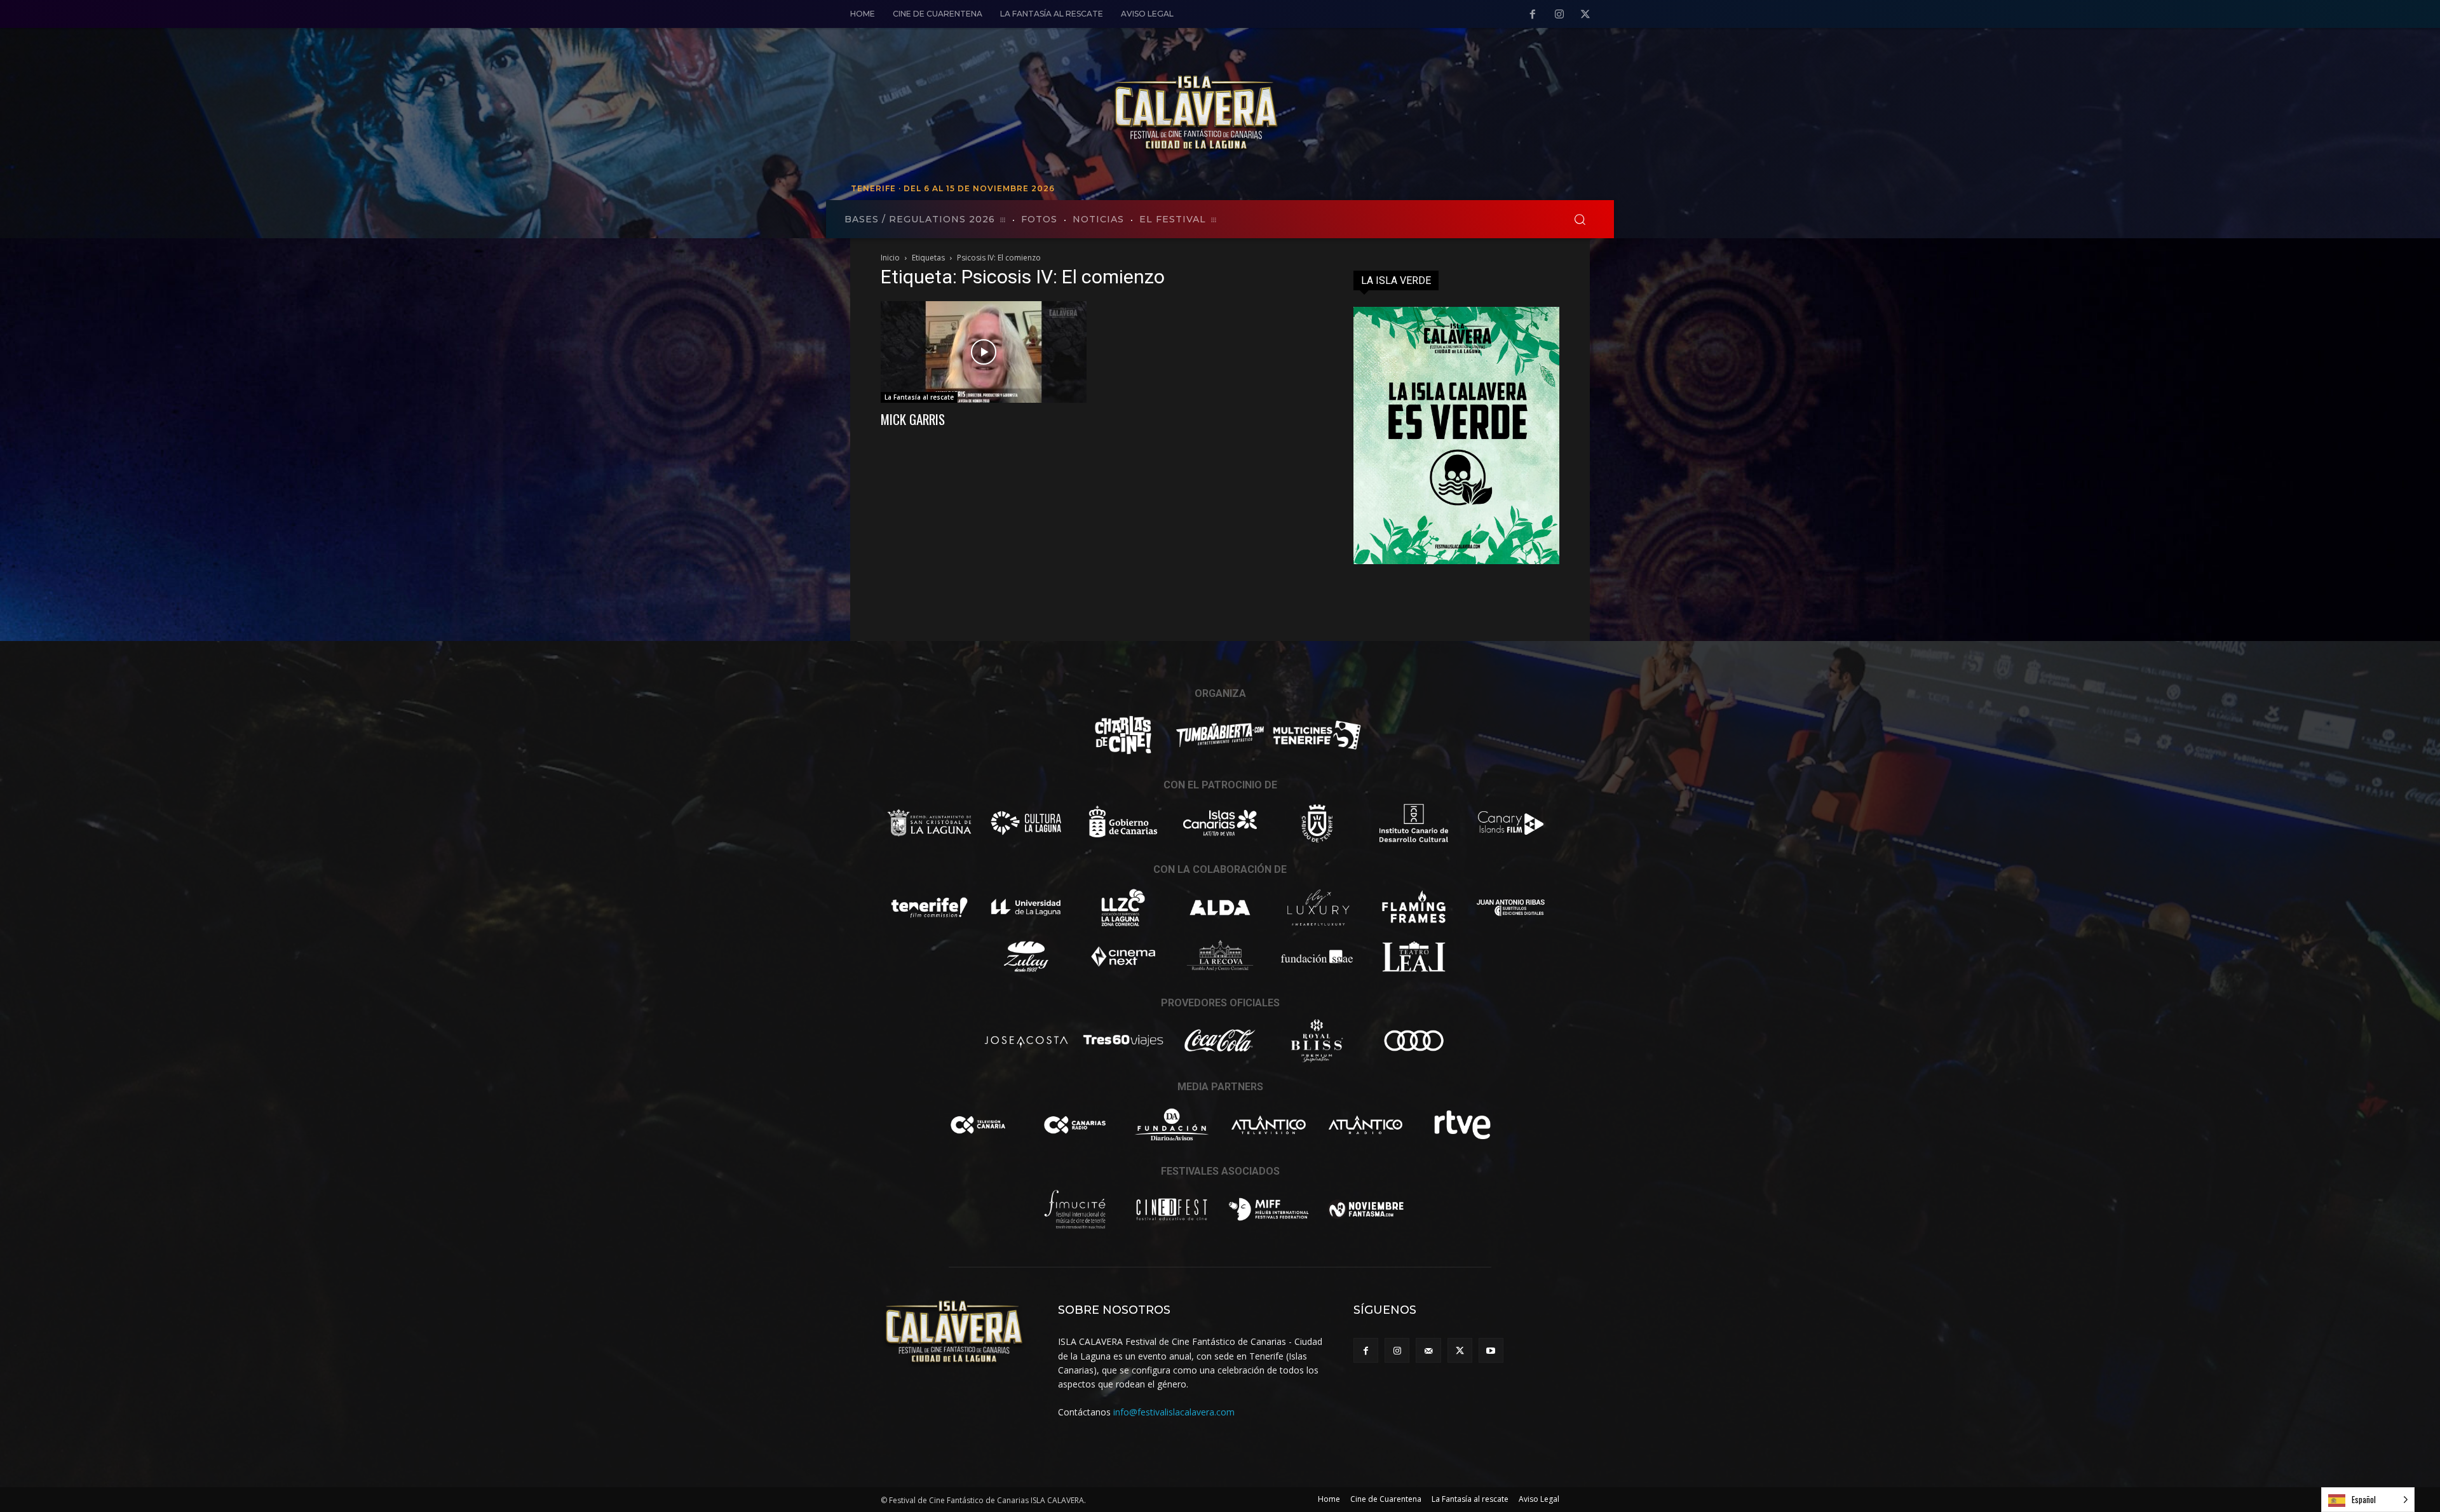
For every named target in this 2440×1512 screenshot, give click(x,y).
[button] (1580, 219)
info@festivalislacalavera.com (1174, 1412)
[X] (1585, 15)
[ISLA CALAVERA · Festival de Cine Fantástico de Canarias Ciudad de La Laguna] (1284, 114)
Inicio (890, 258)
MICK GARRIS (913, 419)
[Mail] (1428, 1350)
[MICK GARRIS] (984, 352)
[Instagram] (1559, 15)
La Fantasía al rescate (919, 397)
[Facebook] (1533, 15)
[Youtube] (1491, 1350)
